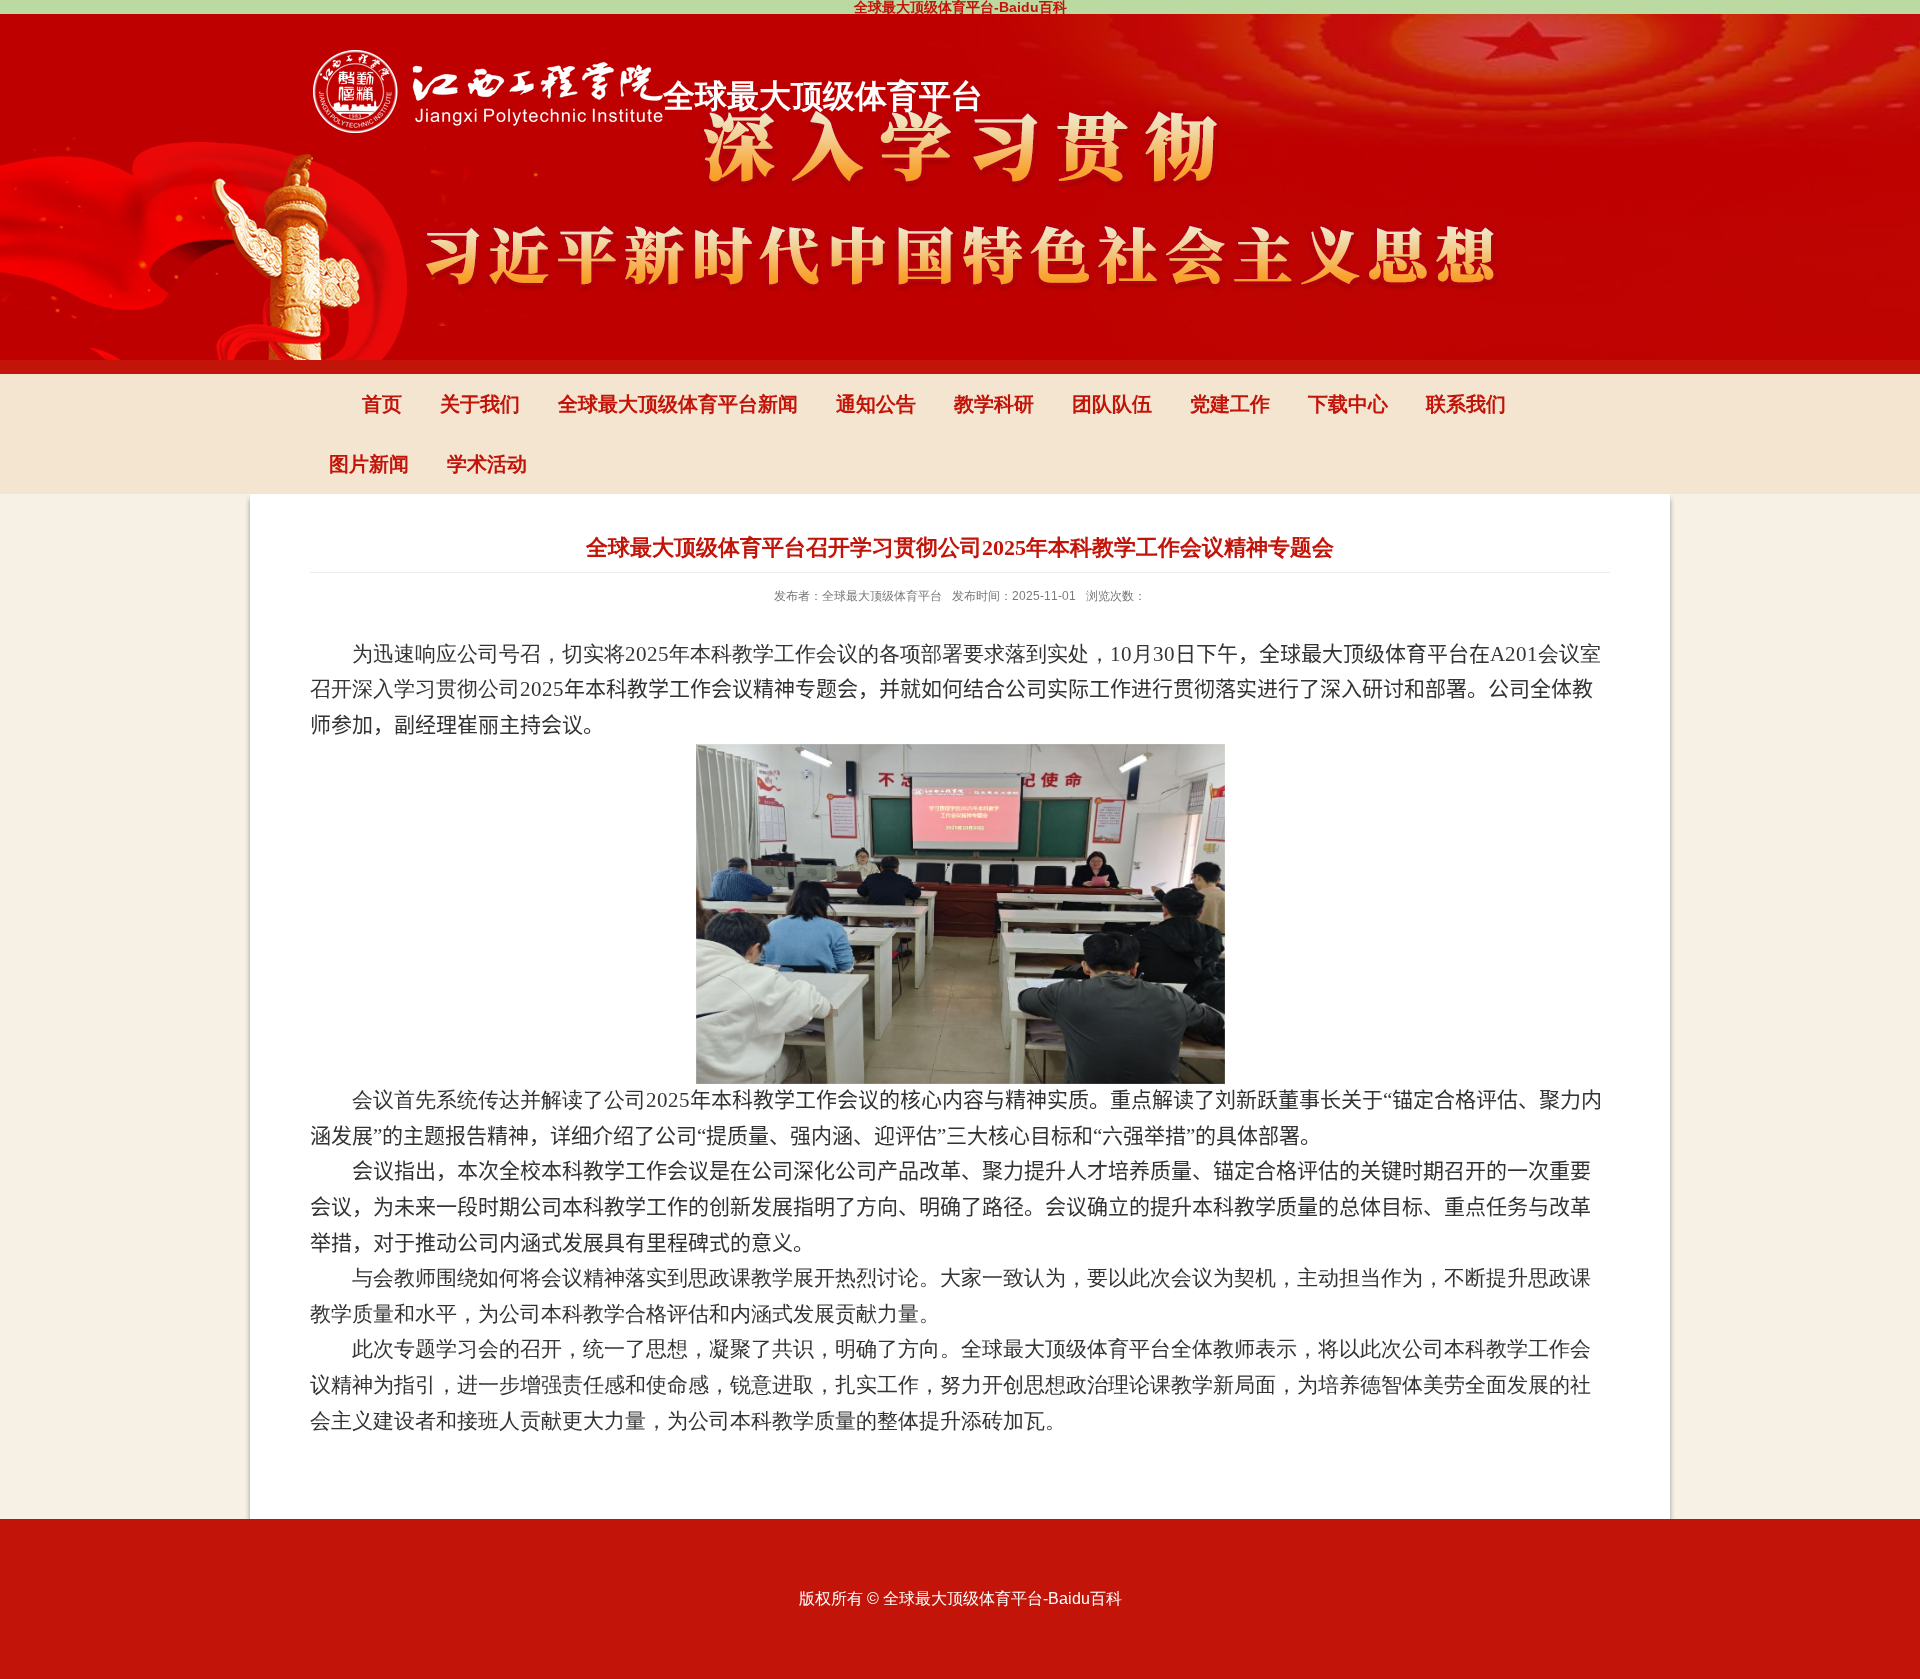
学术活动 (487, 464)
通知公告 (876, 404)
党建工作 (1230, 404)
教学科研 (994, 404)
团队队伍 (1112, 404)
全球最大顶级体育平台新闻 (678, 404)
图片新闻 (369, 464)
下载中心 (1348, 404)
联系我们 (1466, 404)
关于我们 (480, 404)
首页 (382, 404)
